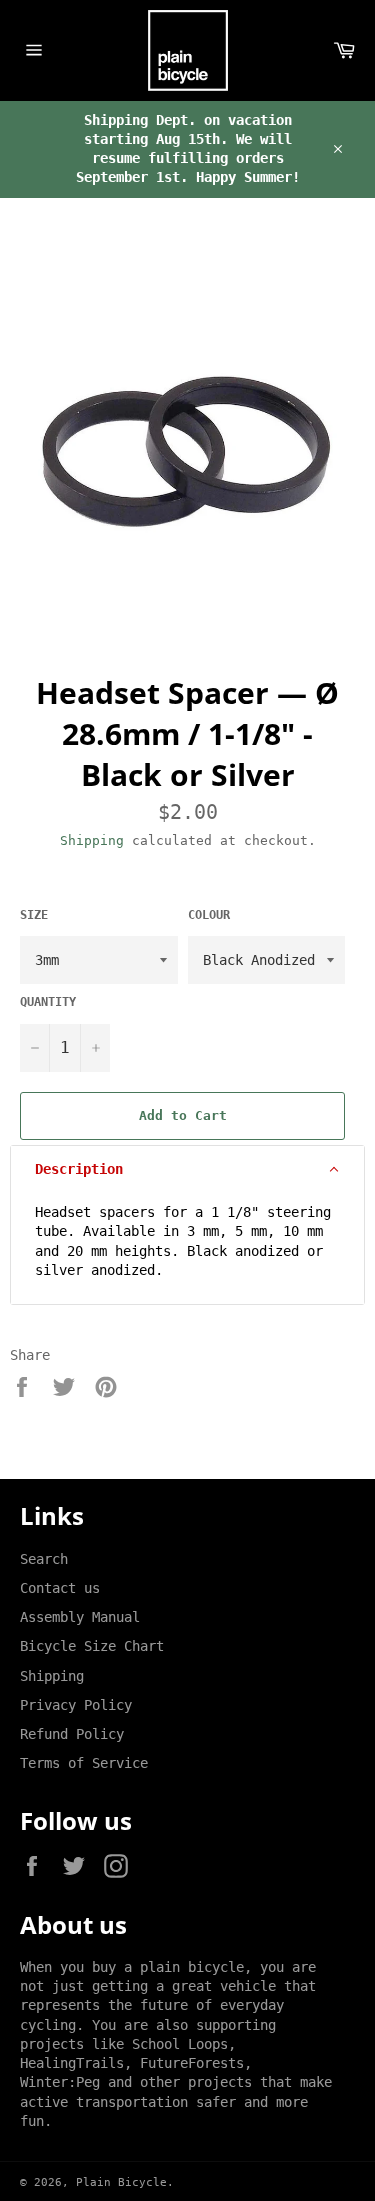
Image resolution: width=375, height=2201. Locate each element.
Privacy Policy (76, 1705)
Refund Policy (72, 1734)
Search (44, 1559)
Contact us (60, 1588)
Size (34, 915)
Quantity (48, 1002)
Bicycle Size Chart (92, 1646)
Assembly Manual (80, 1617)
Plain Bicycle (121, 2182)
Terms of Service (84, 1763)
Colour (209, 915)
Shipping (92, 840)
